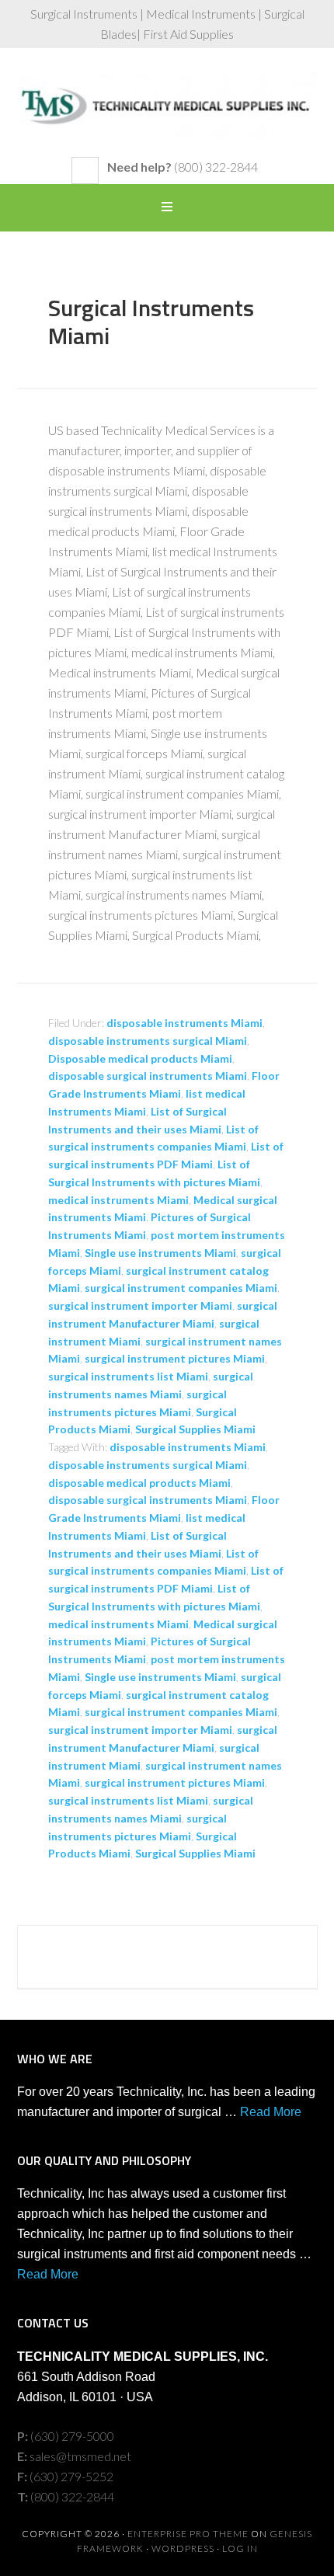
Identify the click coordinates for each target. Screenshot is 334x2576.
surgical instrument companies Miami (181, 1288)
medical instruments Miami (118, 1200)
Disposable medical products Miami (140, 1058)
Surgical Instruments (167, 110)
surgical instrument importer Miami (140, 1305)
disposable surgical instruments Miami (148, 1076)
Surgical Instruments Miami (151, 322)
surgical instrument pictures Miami (175, 1358)
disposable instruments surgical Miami (148, 1041)
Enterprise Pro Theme (188, 2534)
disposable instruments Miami (184, 1023)
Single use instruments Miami (160, 1253)
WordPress (183, 2548)
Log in (240, 2548)
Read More (271, 2112)
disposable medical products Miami (139, 1483)
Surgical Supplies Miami (195, 1429)
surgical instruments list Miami (128, 1376)
